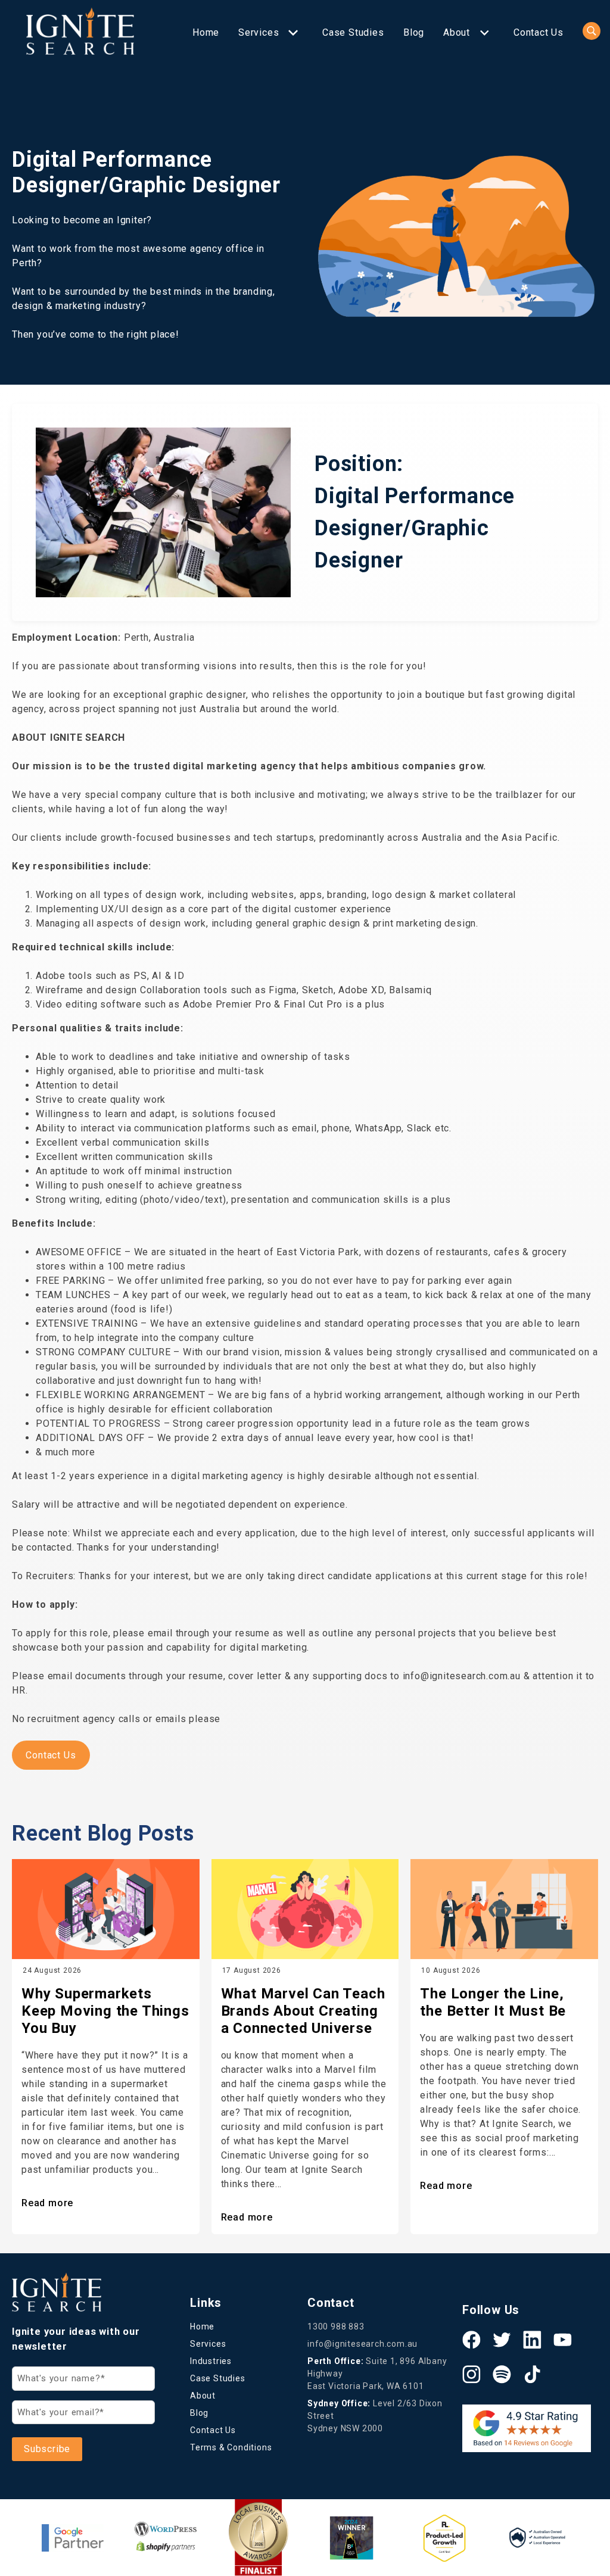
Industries (211, 2361)
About (457, 32)
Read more (47, 2203)
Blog (414, 32)
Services (259, 32)
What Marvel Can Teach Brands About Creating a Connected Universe (303, 2011)
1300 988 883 (336, 2326)
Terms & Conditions (231, 2447)
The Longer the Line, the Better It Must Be (493, 2002)
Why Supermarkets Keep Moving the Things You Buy (105, 2011)
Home (206, 32)
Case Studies (353, 32)
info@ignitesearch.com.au (362, 2344)
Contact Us (539, 32)
